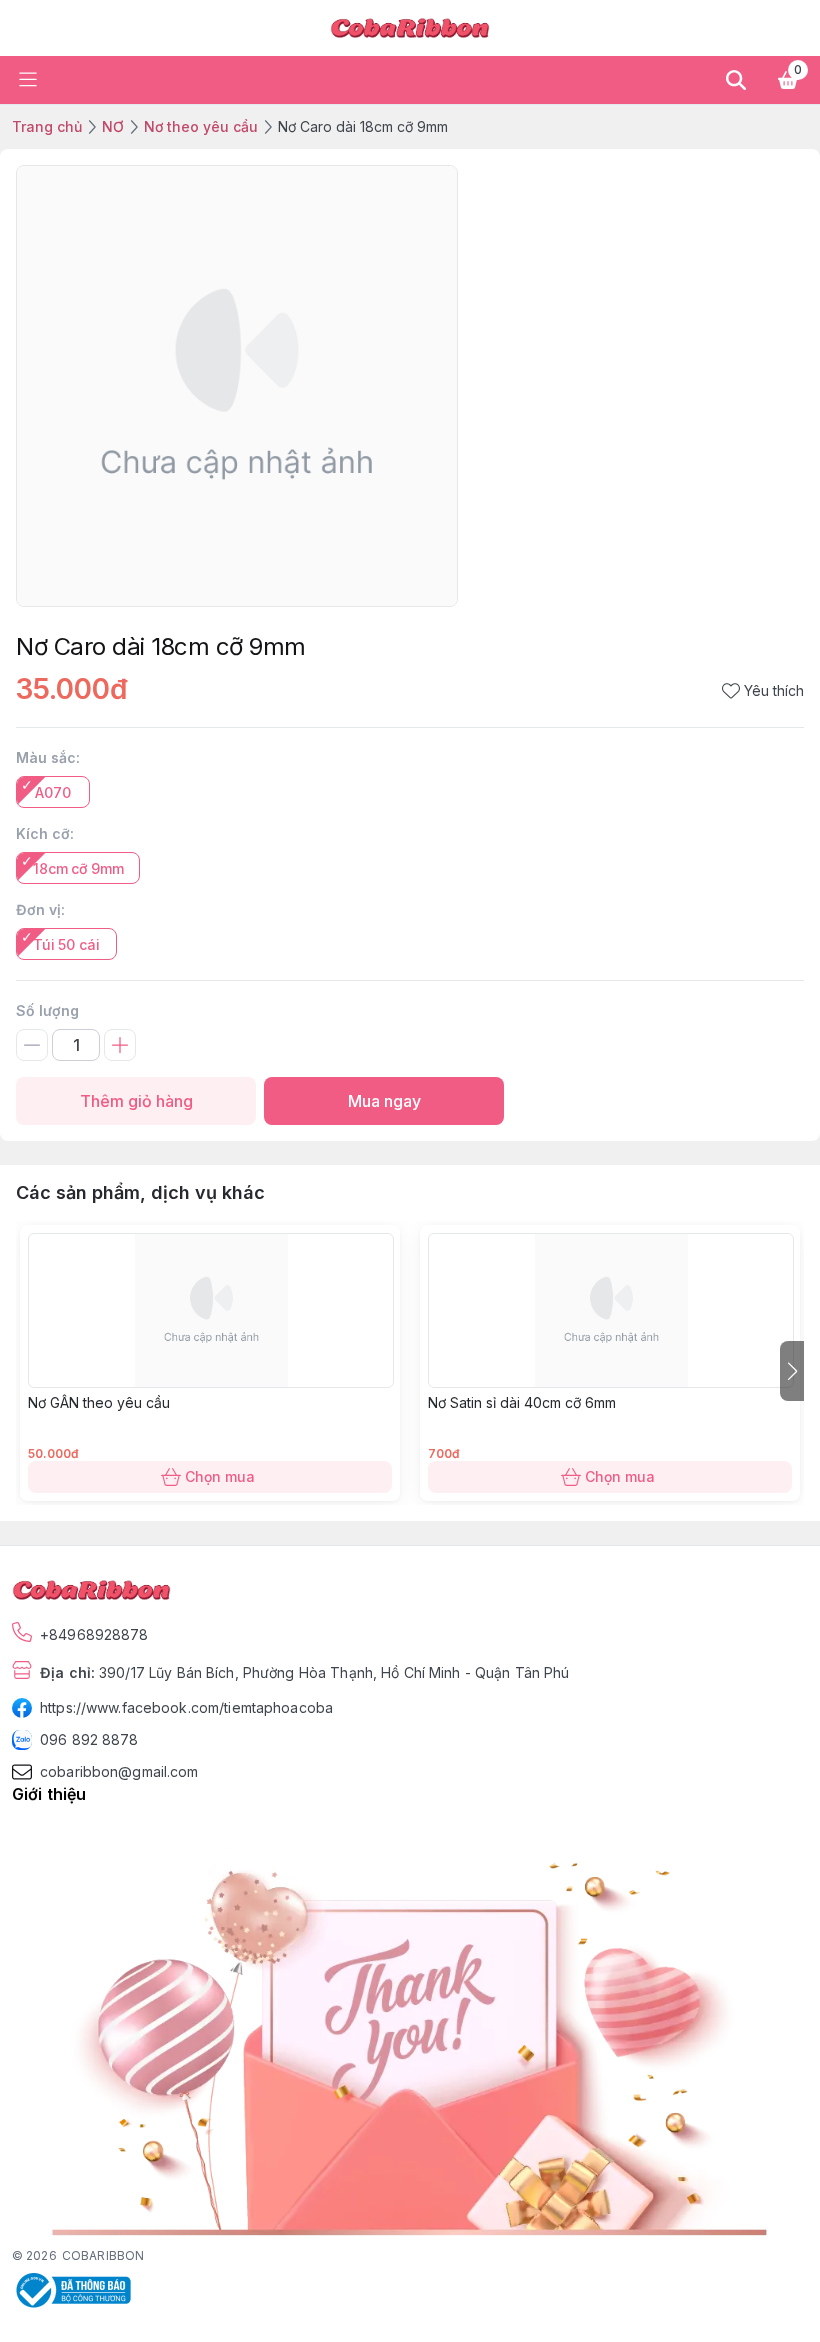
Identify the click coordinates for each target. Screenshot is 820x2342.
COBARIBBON (103, 2255)
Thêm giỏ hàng (136, 1101)
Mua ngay (384, 1101)
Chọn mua (220, 1476)
